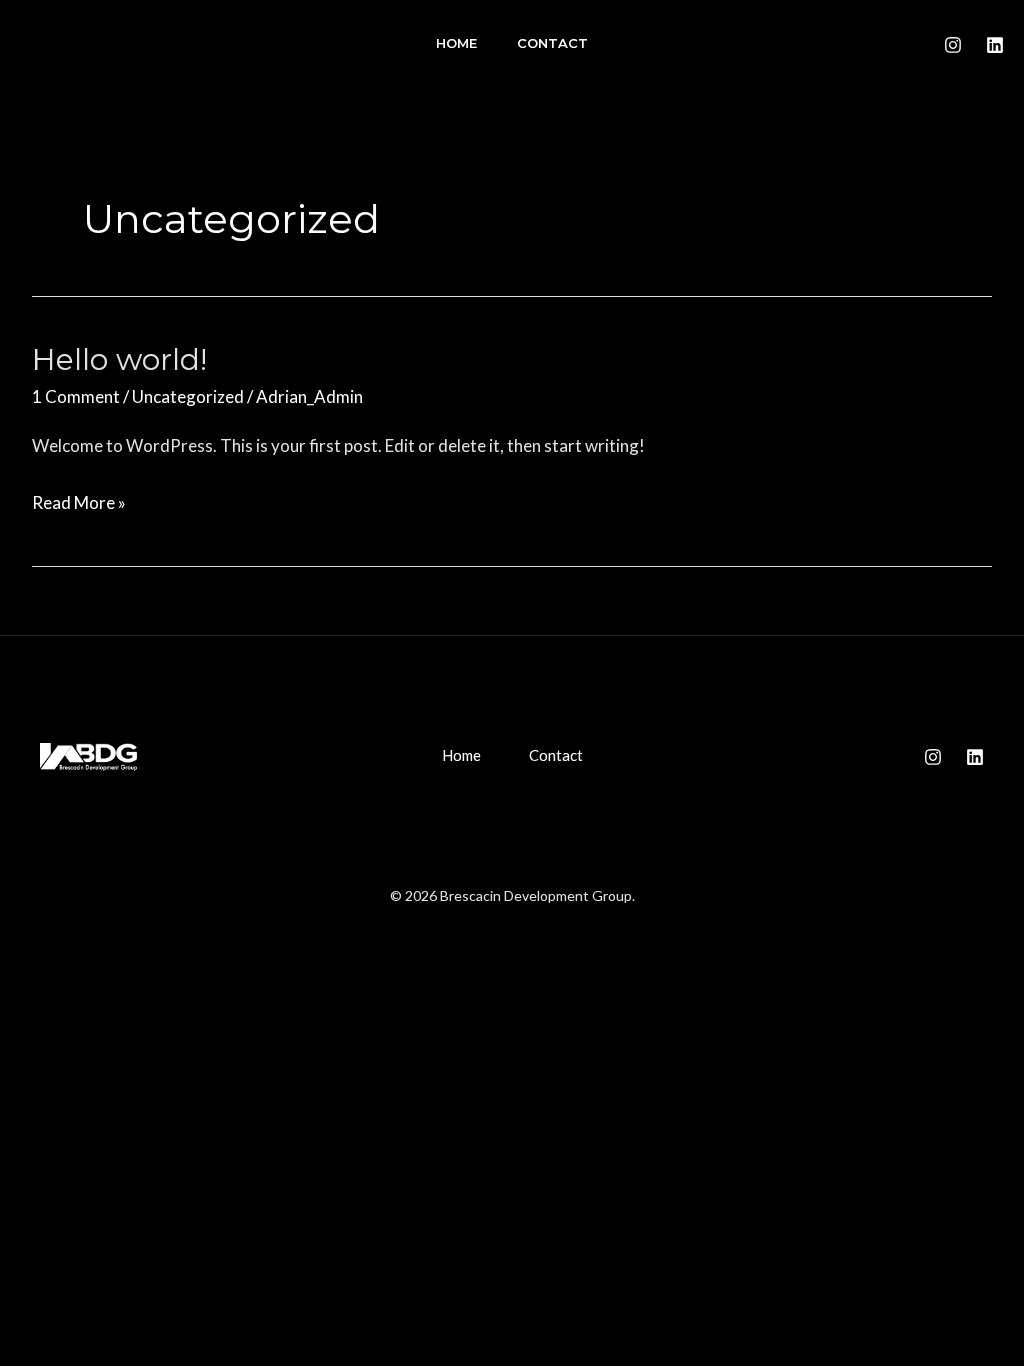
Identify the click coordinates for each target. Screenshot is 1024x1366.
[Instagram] (953, 45)
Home (456, 43)
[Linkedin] (995, 45)
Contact (552, 43)
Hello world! (119, 359)
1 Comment (76, 396)
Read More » (79, 505)
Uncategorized (188, 396)
